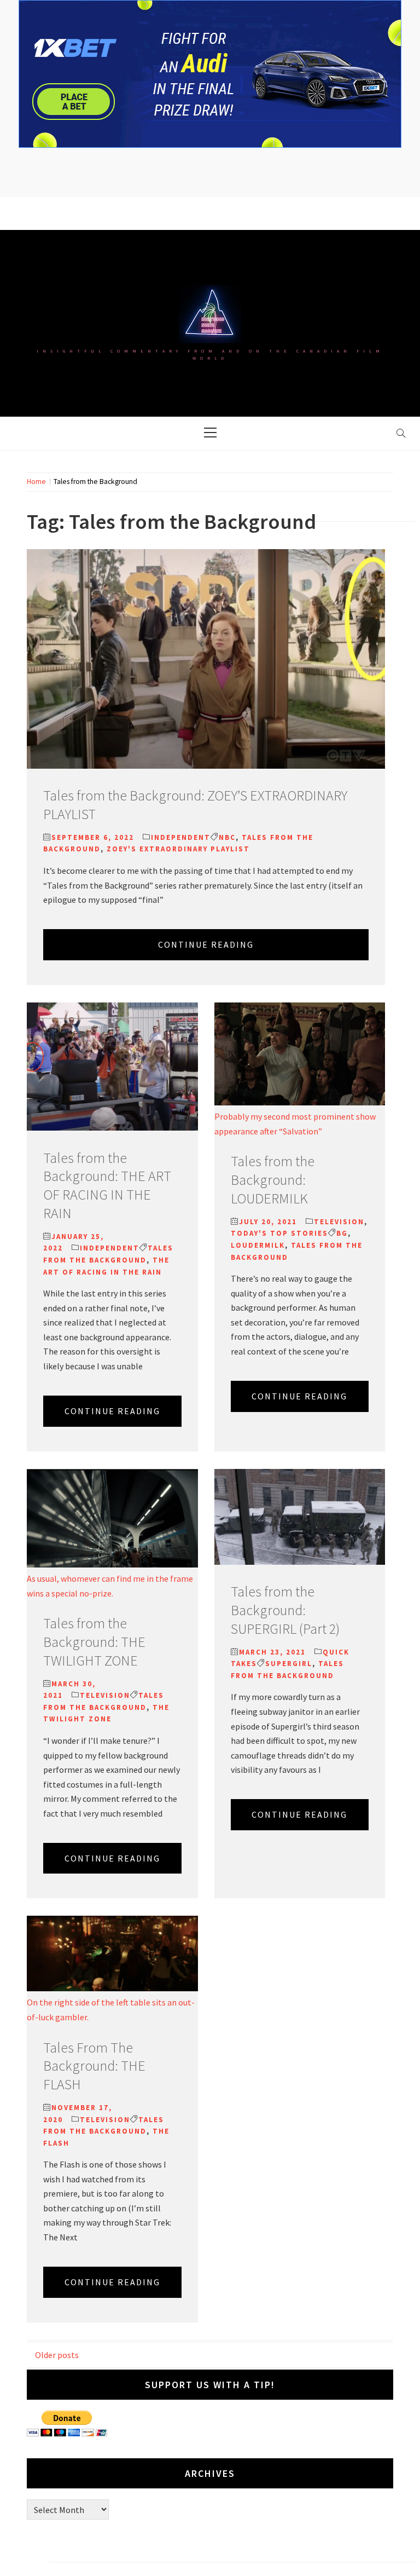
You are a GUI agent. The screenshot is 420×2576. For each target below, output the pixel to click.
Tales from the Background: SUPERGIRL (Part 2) (285, 1610)
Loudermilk (258, 1245)
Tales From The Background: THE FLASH (94, 2066)
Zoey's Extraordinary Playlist (178, 849)
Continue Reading (206, 944)
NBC (227, 837)
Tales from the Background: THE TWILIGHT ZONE (94, 1642)
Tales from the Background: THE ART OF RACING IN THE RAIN (107, 1185)
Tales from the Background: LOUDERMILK (273, 1180)
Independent (181, 837)
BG (342, 1233)
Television (339, 1222)
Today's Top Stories (279, 1233)
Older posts (57, 2355)
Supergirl (289, 1664)
